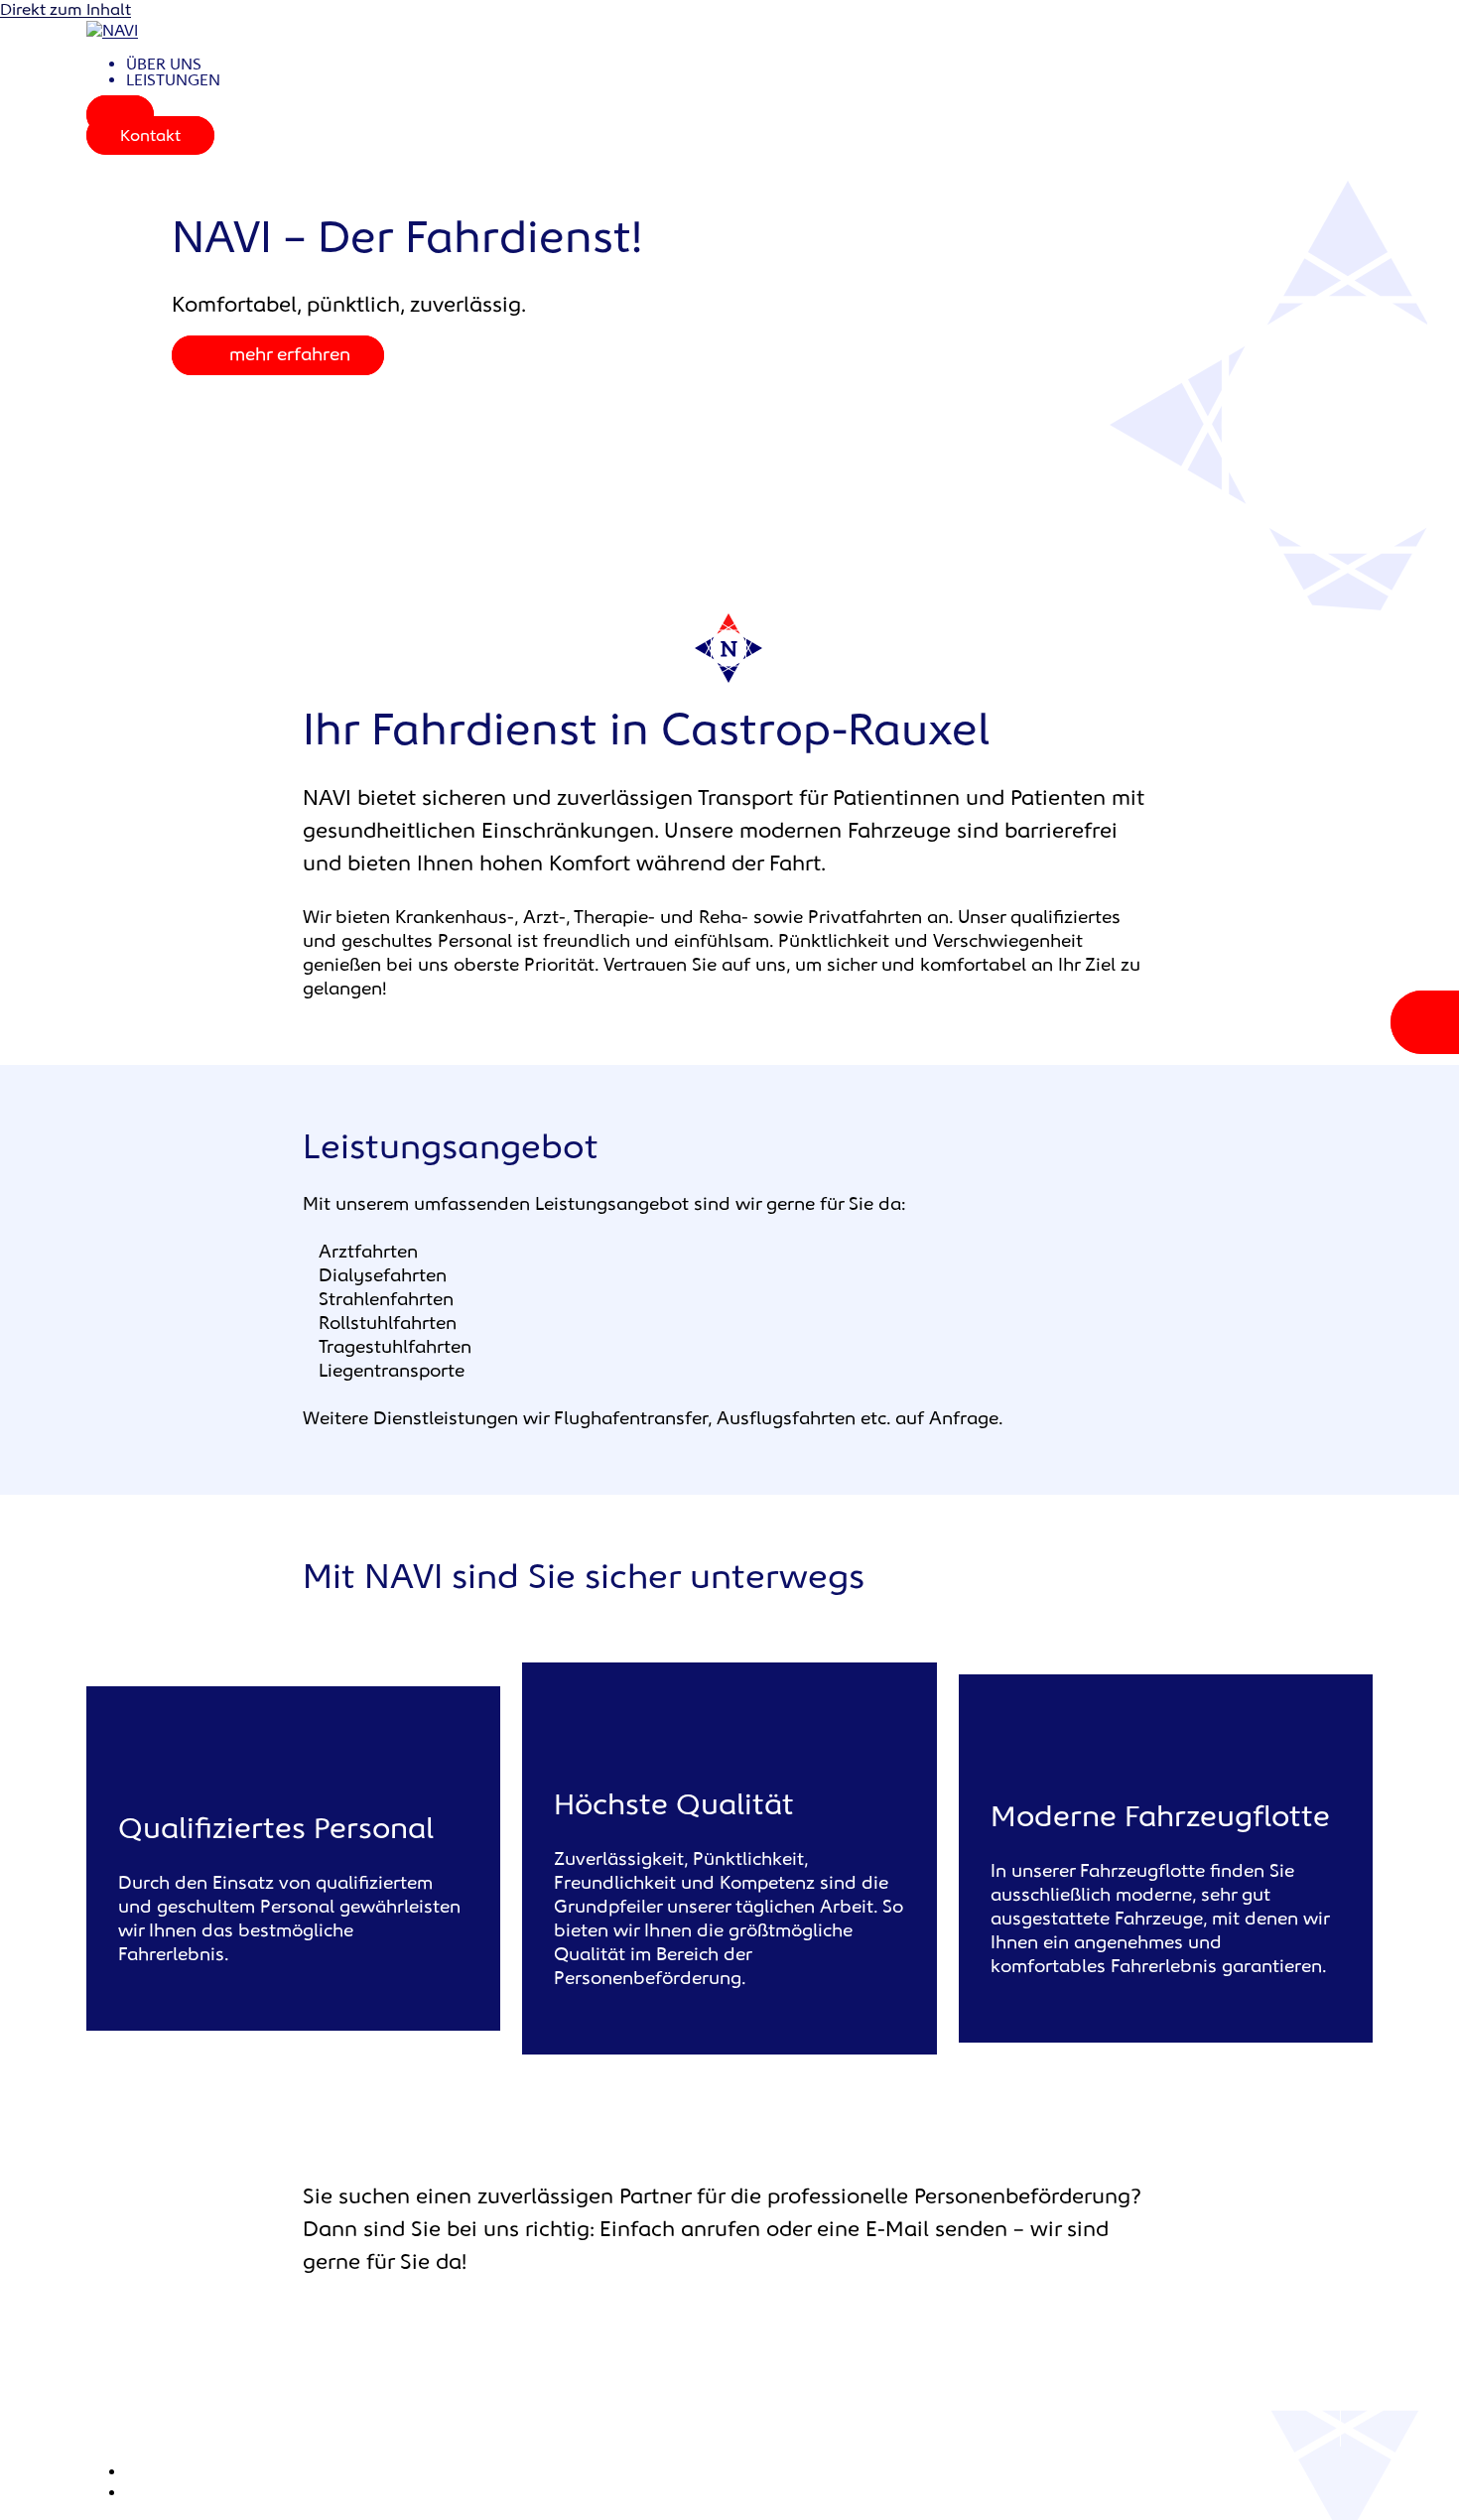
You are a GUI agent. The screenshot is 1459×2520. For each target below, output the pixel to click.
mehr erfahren (290, 355)
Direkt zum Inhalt (66, 10)
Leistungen (173, 81)
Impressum (168, 2473)
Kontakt (150, 136)
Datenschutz (174, 2494)
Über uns (164, 65)
